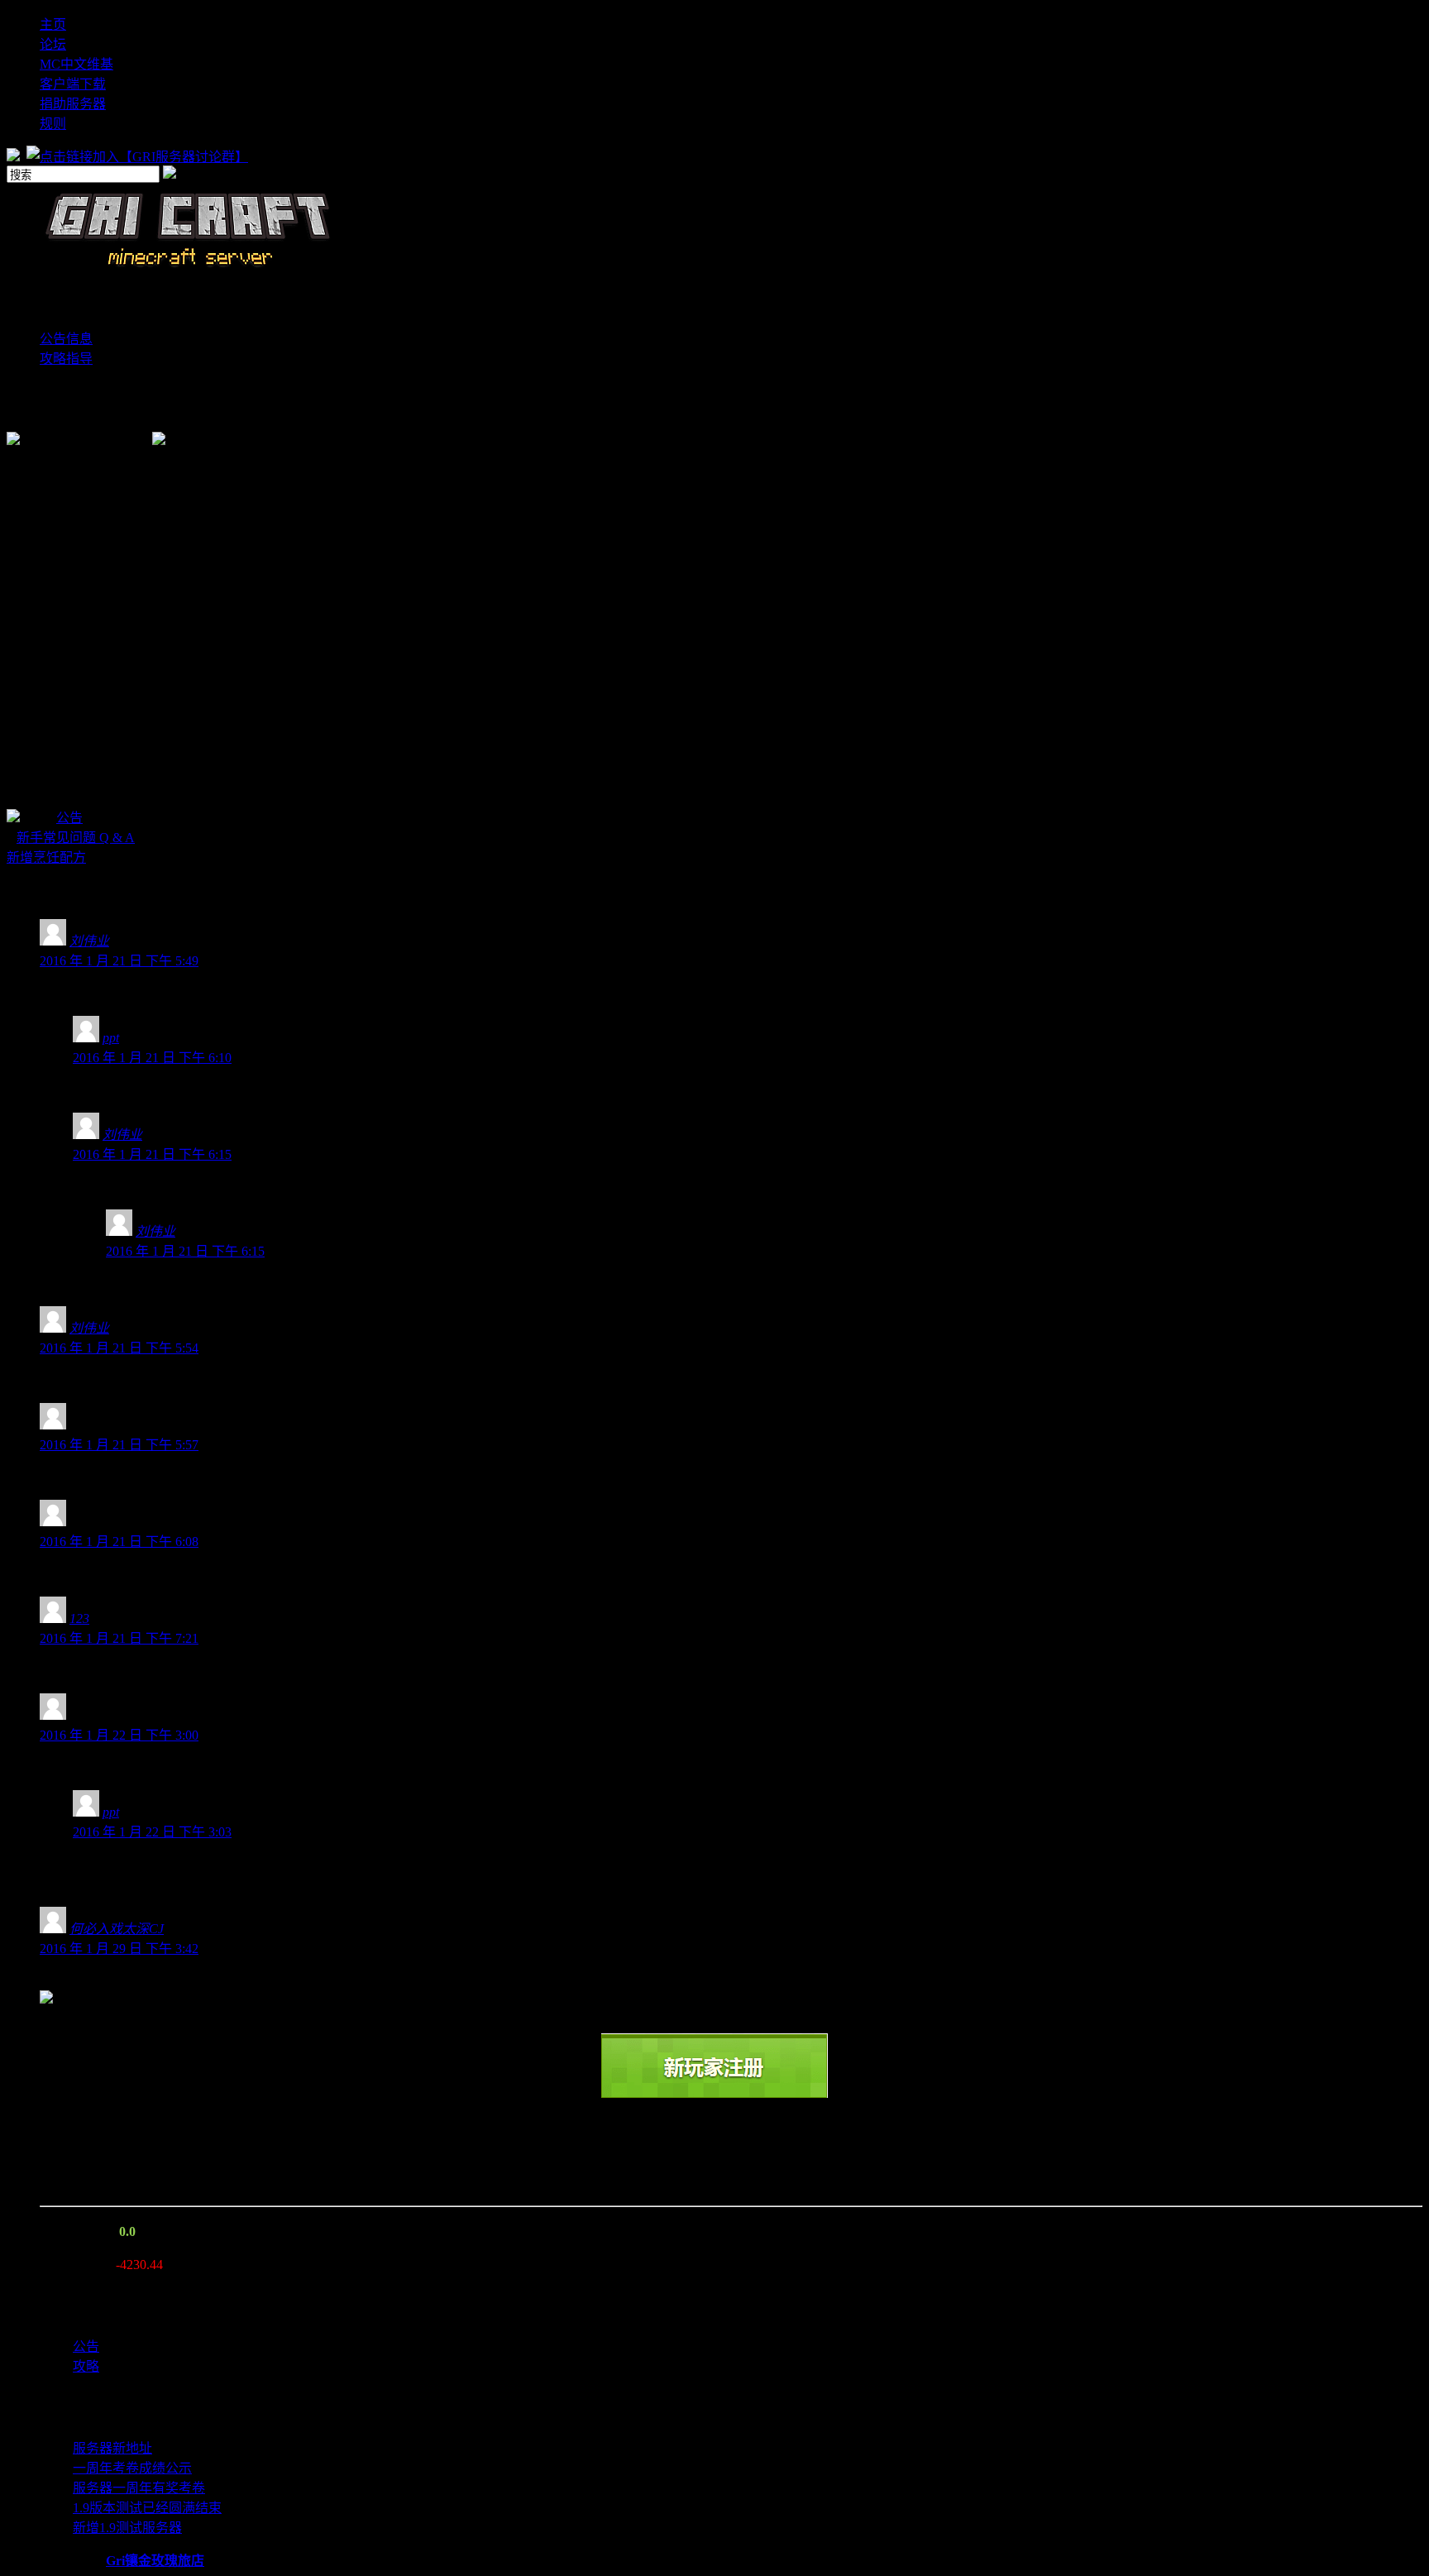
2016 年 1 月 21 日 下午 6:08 (119, 1542)
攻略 (86, 2366)
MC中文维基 (76, 64)
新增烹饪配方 (46, 857)
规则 (53, 124)
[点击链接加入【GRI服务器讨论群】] (139, 157)
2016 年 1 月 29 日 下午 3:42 (119, 1949)
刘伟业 (89, 941)
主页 (53, 24)
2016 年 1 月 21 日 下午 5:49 (119, 961)
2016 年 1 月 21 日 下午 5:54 (119, 1348)
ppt (111, 1038)
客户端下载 (73, 84)
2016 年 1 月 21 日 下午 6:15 (152, 1154)
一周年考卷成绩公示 (132, 2468)
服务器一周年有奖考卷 (139, 2488)
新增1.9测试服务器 (127, 2528)
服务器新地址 (112, 2448)
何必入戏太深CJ (117, 1929)
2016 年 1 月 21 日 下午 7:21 (119, 1638)
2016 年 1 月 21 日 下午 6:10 (152, 1058)
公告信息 (66, 339)
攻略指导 (66, 359)
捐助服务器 (73, 104)
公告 (69, 818)
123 (79, 1618)
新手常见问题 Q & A (76, 838)
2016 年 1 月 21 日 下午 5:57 (119, 1445)
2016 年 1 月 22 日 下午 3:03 (152, 1832)
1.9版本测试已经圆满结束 (147, 2508)
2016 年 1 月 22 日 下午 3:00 (119, 1735)
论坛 (53, 44)
